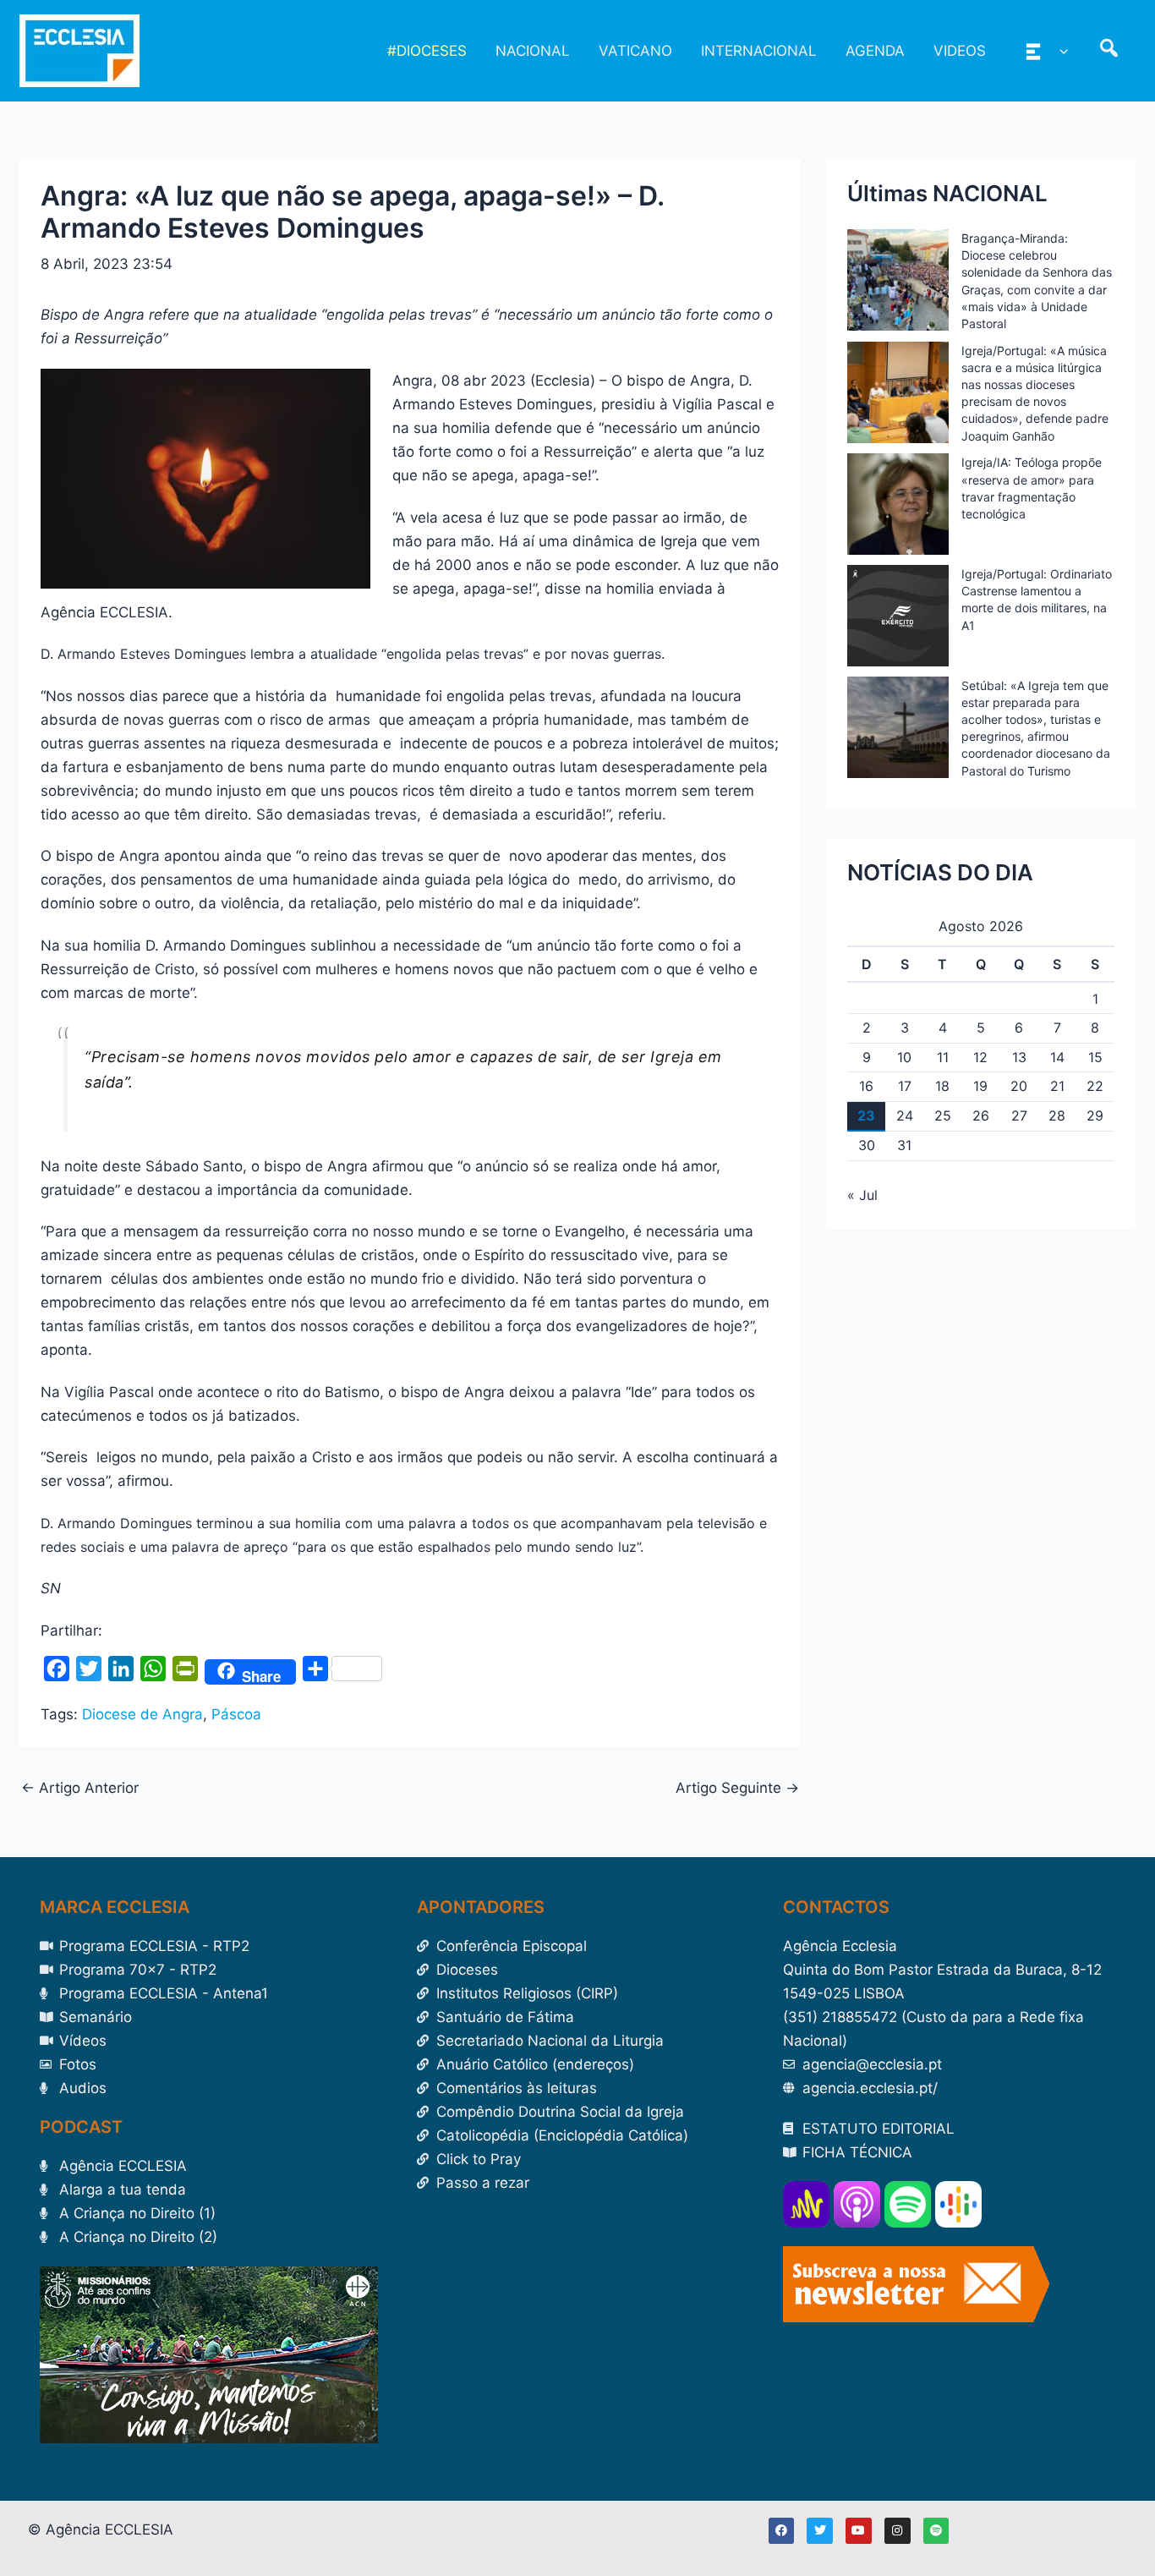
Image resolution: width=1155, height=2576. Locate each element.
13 (1019, 1057)
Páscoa (236, 1714)
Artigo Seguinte (737, 1788)
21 (1057, 1086)
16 (866, 1086)
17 (905, 1086)
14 (1057, 1057)
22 (1095, 1086)
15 (1095, 1057)
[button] (1059, 51)
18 (942, 1086)
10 (904, 1057)
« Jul (862, 1195)
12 (980, 1057)
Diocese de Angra (142, 1714)
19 (980, 1086)
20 (1019, 1086)
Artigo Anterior (80, 1788)
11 (943, 1057)
